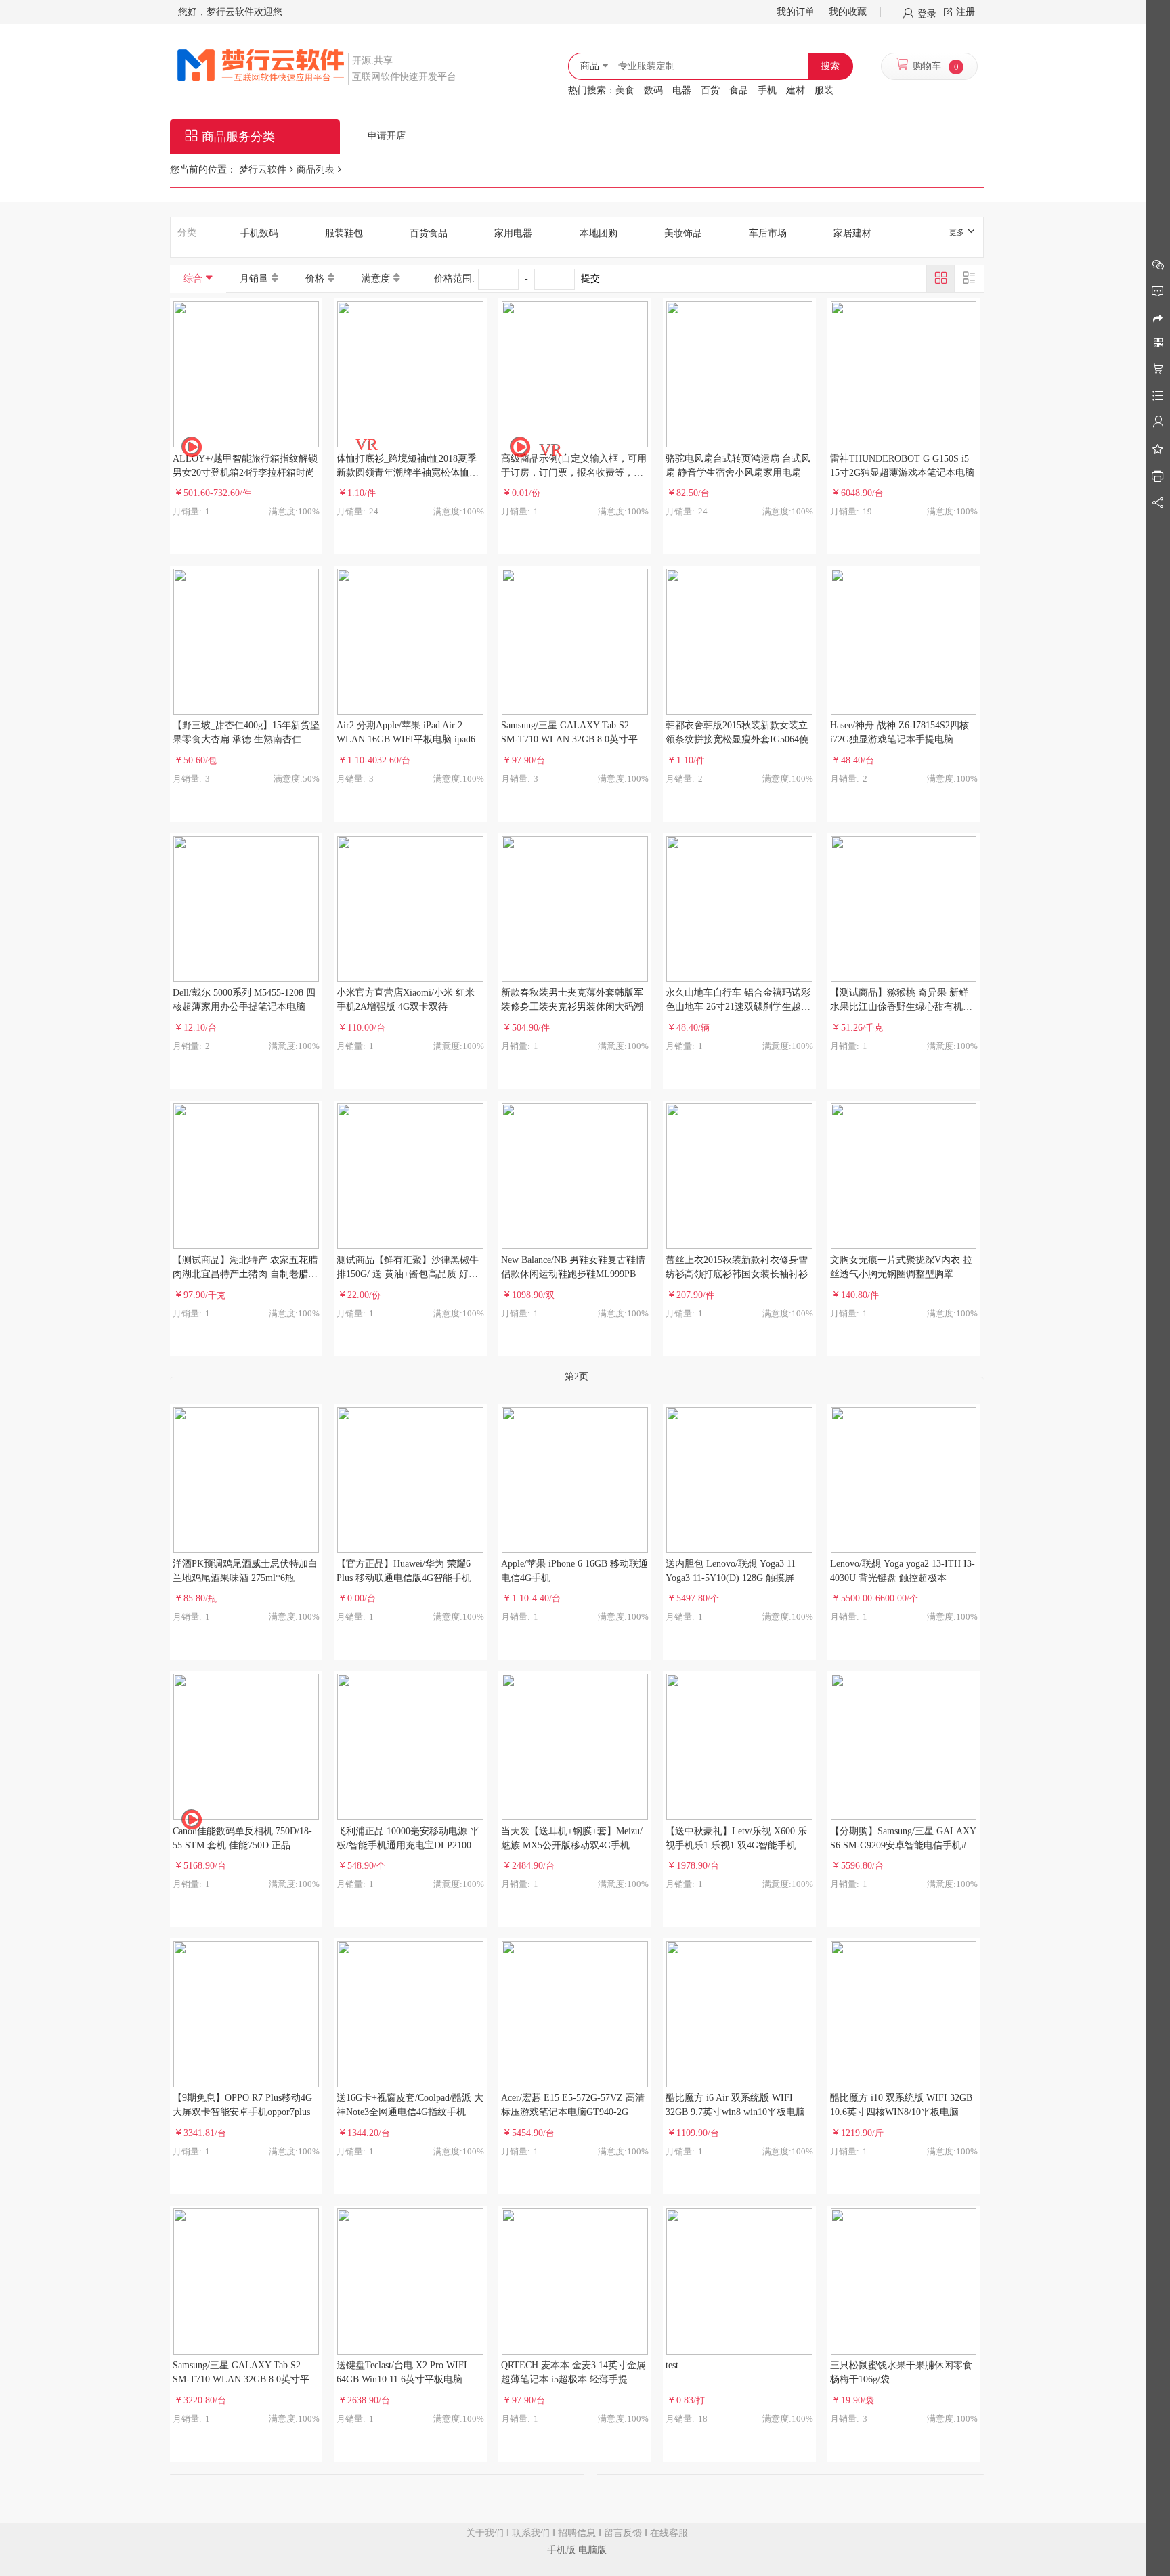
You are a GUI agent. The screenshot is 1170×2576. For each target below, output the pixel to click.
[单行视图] (969, 278)
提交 (590, 279)
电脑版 (592, 2550)
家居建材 (852, 233)
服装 (824, 90)
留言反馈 (623, 2533)
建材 (796, 90)
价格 (315, 279)
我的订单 (796, 12)
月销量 (254, 279)
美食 (625, 90)
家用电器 (513, 233)
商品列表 (316, 170)
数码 (653, 90)
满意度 (376, 279)
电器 (682, 90)
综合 (193, 279)
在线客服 (669, 2533)
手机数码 (259, 233)
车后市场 (768, 233)
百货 (710, 90)
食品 (739, 90)
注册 (966, 12)
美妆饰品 (683, 233)
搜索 (830, 66)
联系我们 (531, 2533)
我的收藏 (848, 12)
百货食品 (429, 233)
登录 (927, 13)
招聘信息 (577, 2533)
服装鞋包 (344, 233)
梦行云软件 (263, 170)
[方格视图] (940, 278)
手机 (767, 90)
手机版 (561, 2550)
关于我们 (485, 2533)
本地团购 (599, 233)
